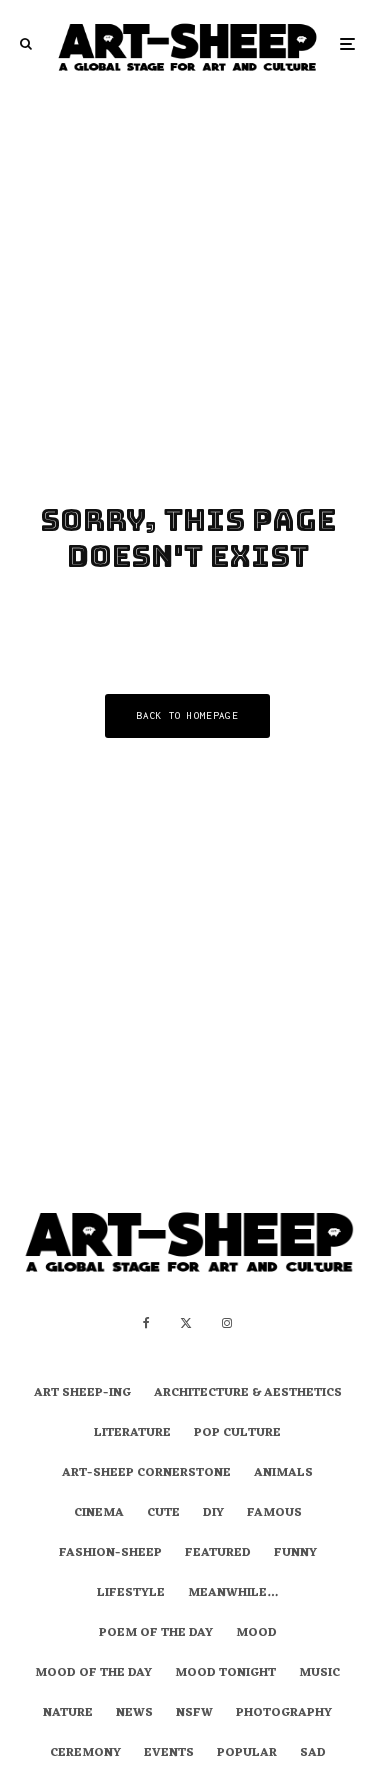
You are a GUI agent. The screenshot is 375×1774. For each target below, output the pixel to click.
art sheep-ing (82, 1394)
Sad (313, 1754)
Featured (218, 1554)
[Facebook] (146, 1323)
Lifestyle (131, 1594)
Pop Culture (237, 1434)
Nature (68, 1714)
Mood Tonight (225, 1674)
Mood (256, 1634)
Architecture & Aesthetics (248, 1394)
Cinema (99, 1514)
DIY (213, 1514)
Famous (274, 1514)
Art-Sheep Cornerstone (146, 1474)
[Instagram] (227, 1323)
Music (319, 1674)
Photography (284, 1714)
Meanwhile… (233, 1594)
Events (169, 1754)
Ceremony (85, 1754)
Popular (247, 1754)
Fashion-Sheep (110, 1554)
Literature (132, 1434)
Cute (163, 1514)
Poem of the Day (156, 1634)
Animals (283, 1474)
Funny (295, 1554)
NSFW (194, 1714)
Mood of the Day (93, 1674)
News (134, 1714)
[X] (186, 1323)
